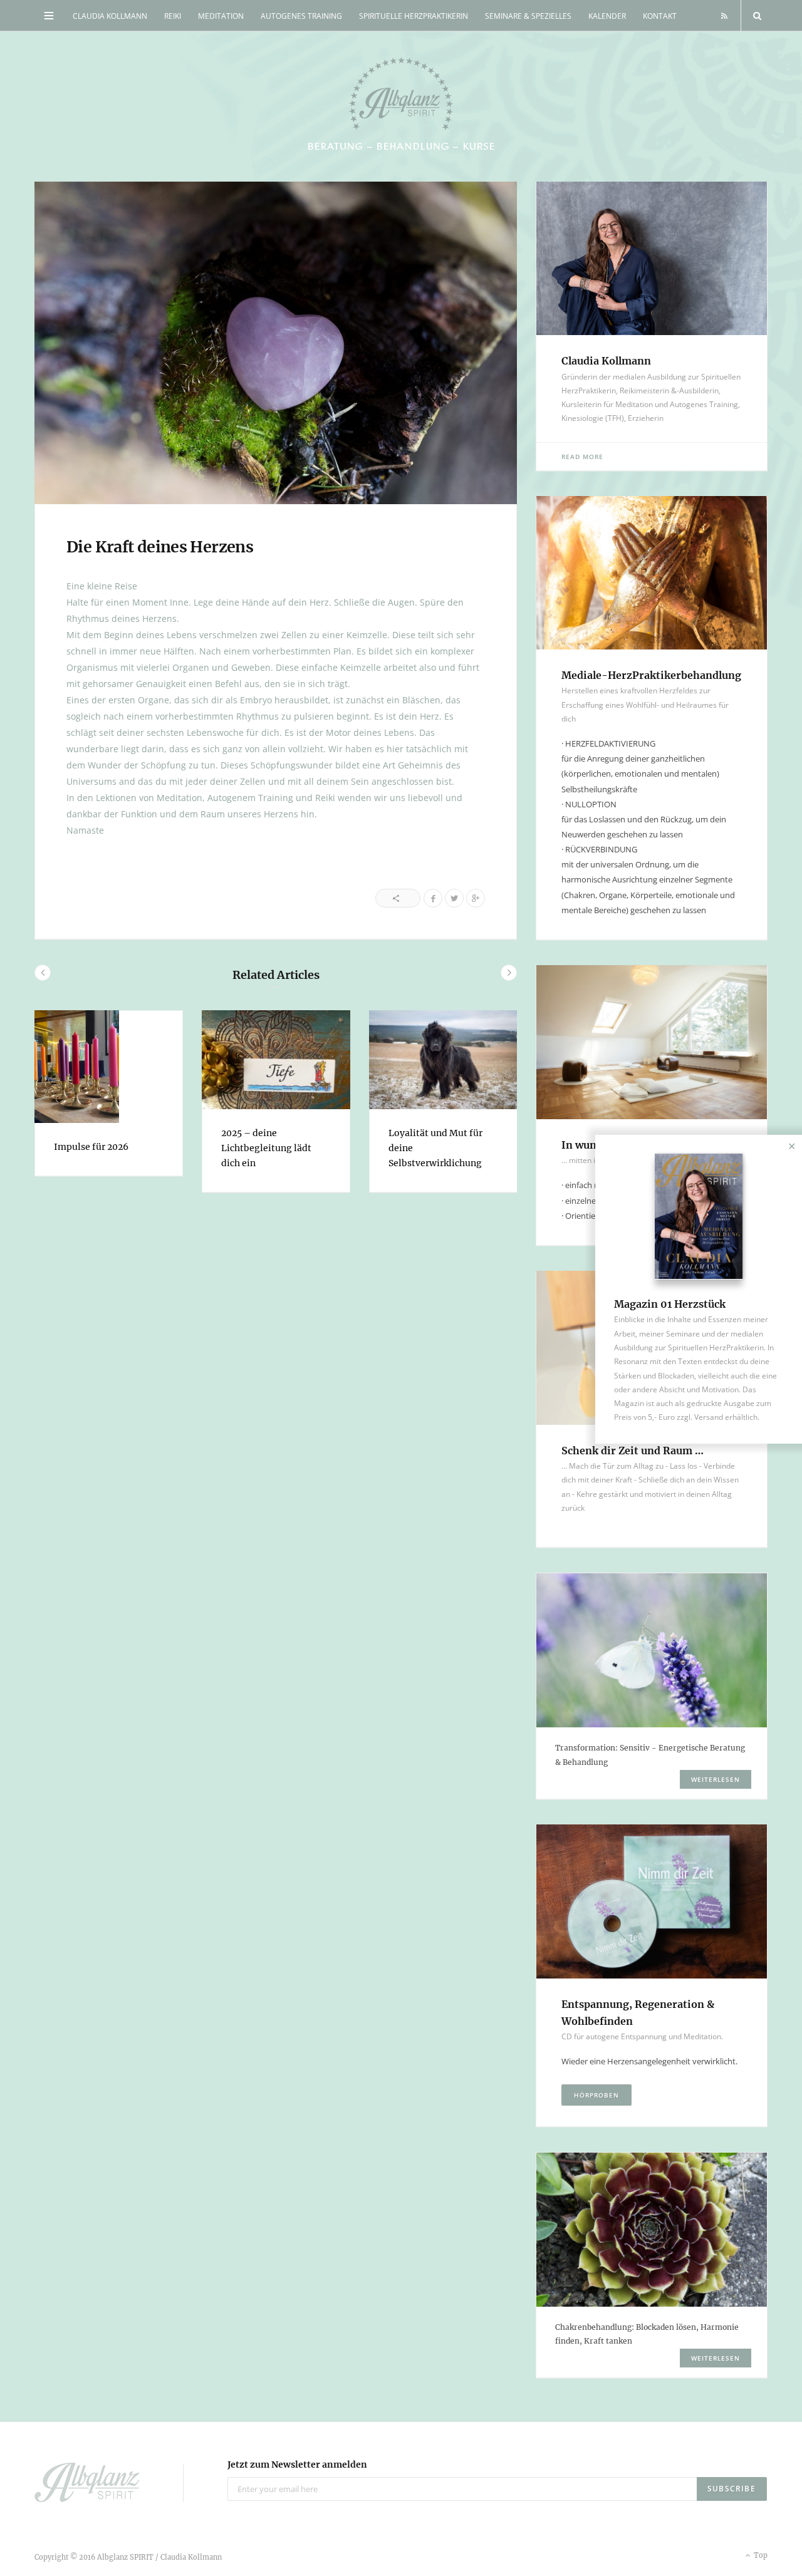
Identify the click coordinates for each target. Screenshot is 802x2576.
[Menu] (49, 16)
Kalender (607, 16)
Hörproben (596, 2095)
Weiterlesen (716, 1779)
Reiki (173, 16)
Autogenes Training (301, 16)
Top (760, 2555)
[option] (109, 1093)
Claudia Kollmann (110, 16)
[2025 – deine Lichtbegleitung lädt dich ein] (276, 1060)
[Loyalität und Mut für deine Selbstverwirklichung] (443, 1060)
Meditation (221, 16)
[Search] (754, 16)
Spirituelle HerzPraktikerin (414, 16)
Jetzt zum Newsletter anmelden (297, 2465)
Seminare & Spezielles (528, 16)
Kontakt (660, 16)
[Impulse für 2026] (109, 1067)
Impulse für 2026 (91, 1147)
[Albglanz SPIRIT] (401, 105)
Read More (582, 457)
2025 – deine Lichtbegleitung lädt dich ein (266, 1148)
